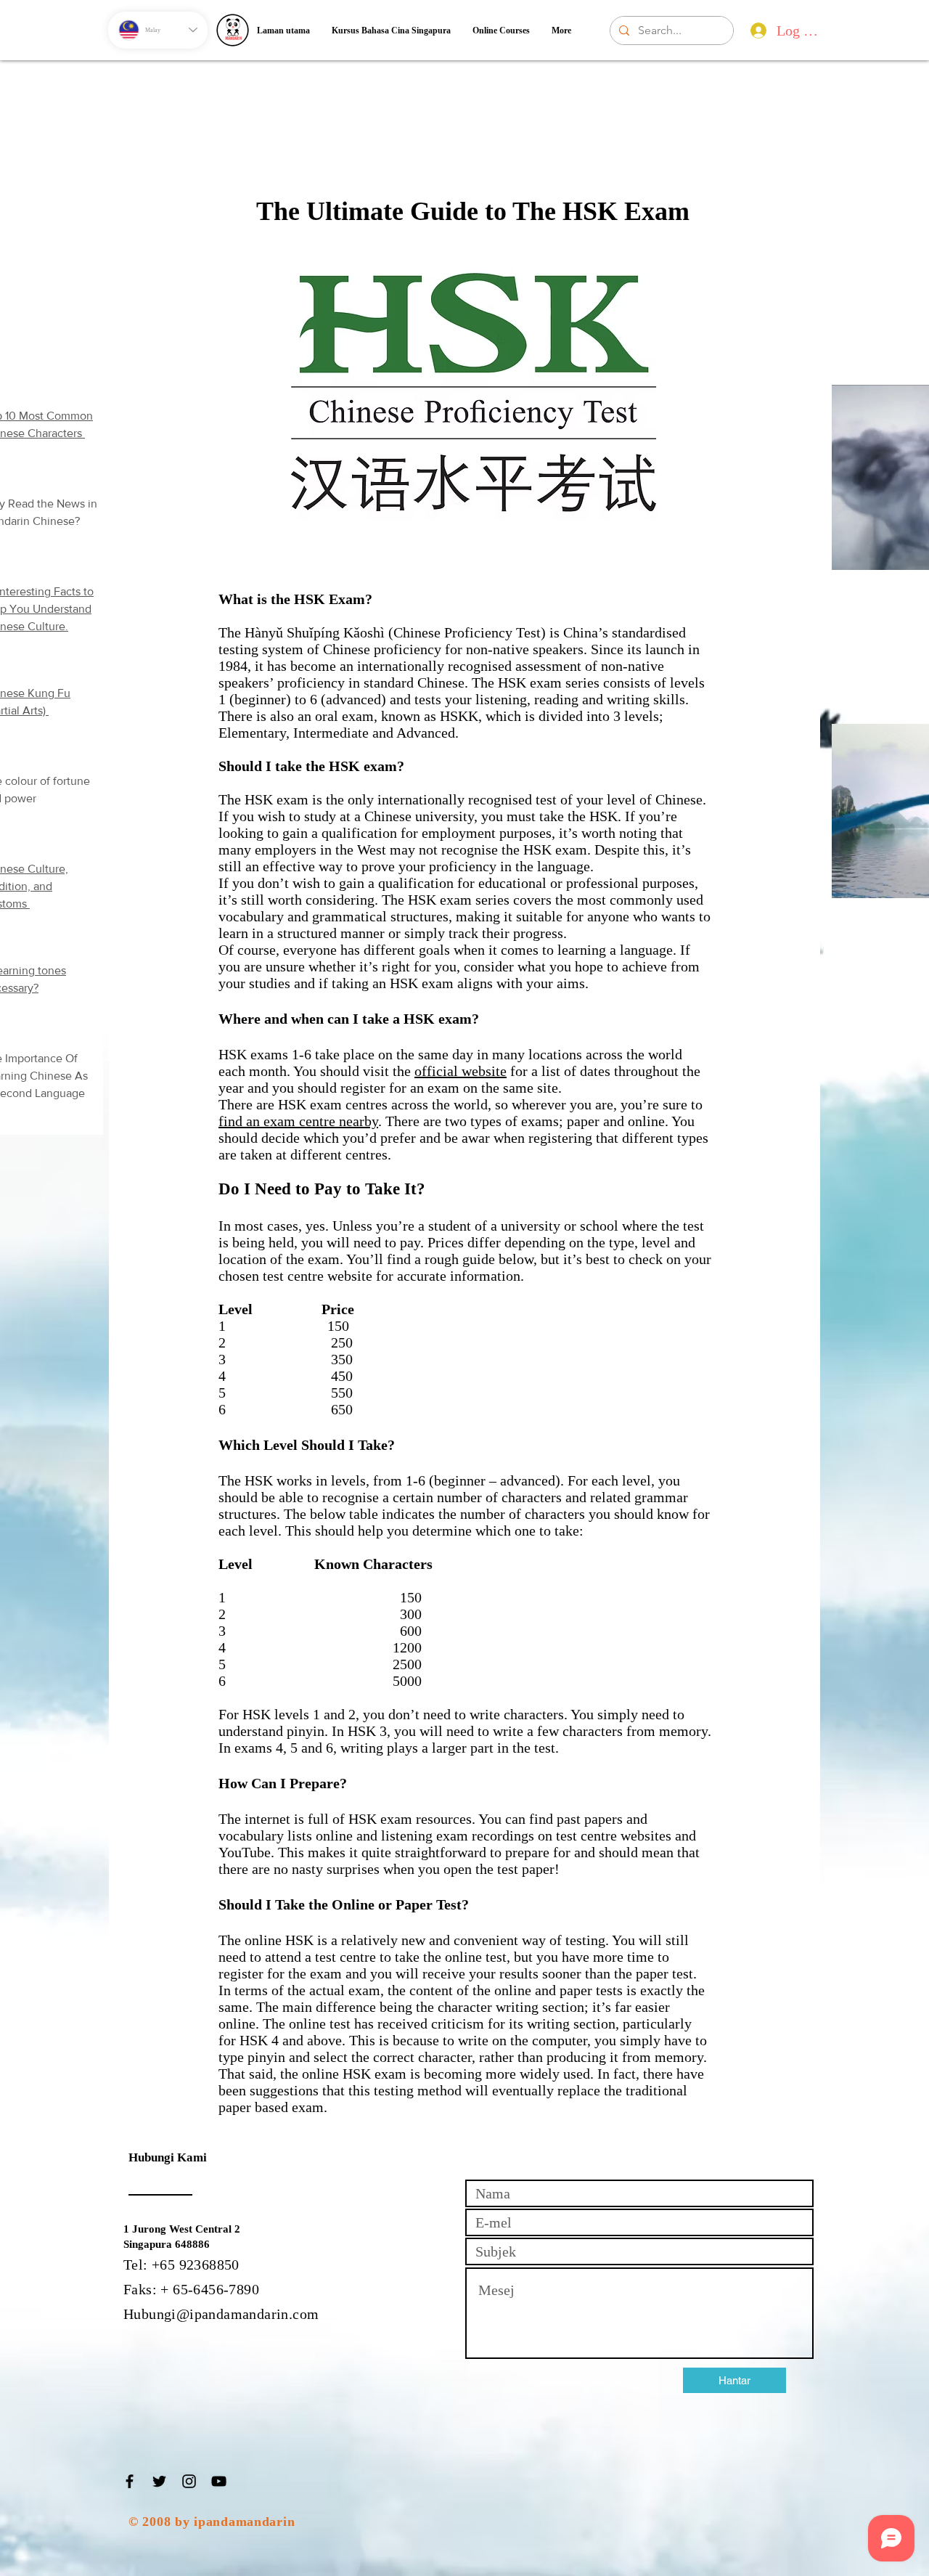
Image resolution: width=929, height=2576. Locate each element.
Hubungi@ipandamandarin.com (221, 2314)
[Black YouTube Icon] (219, 2481)
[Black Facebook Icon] (130, 2481)
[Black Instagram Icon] (189, 2481)
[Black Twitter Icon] (159, 2481)
